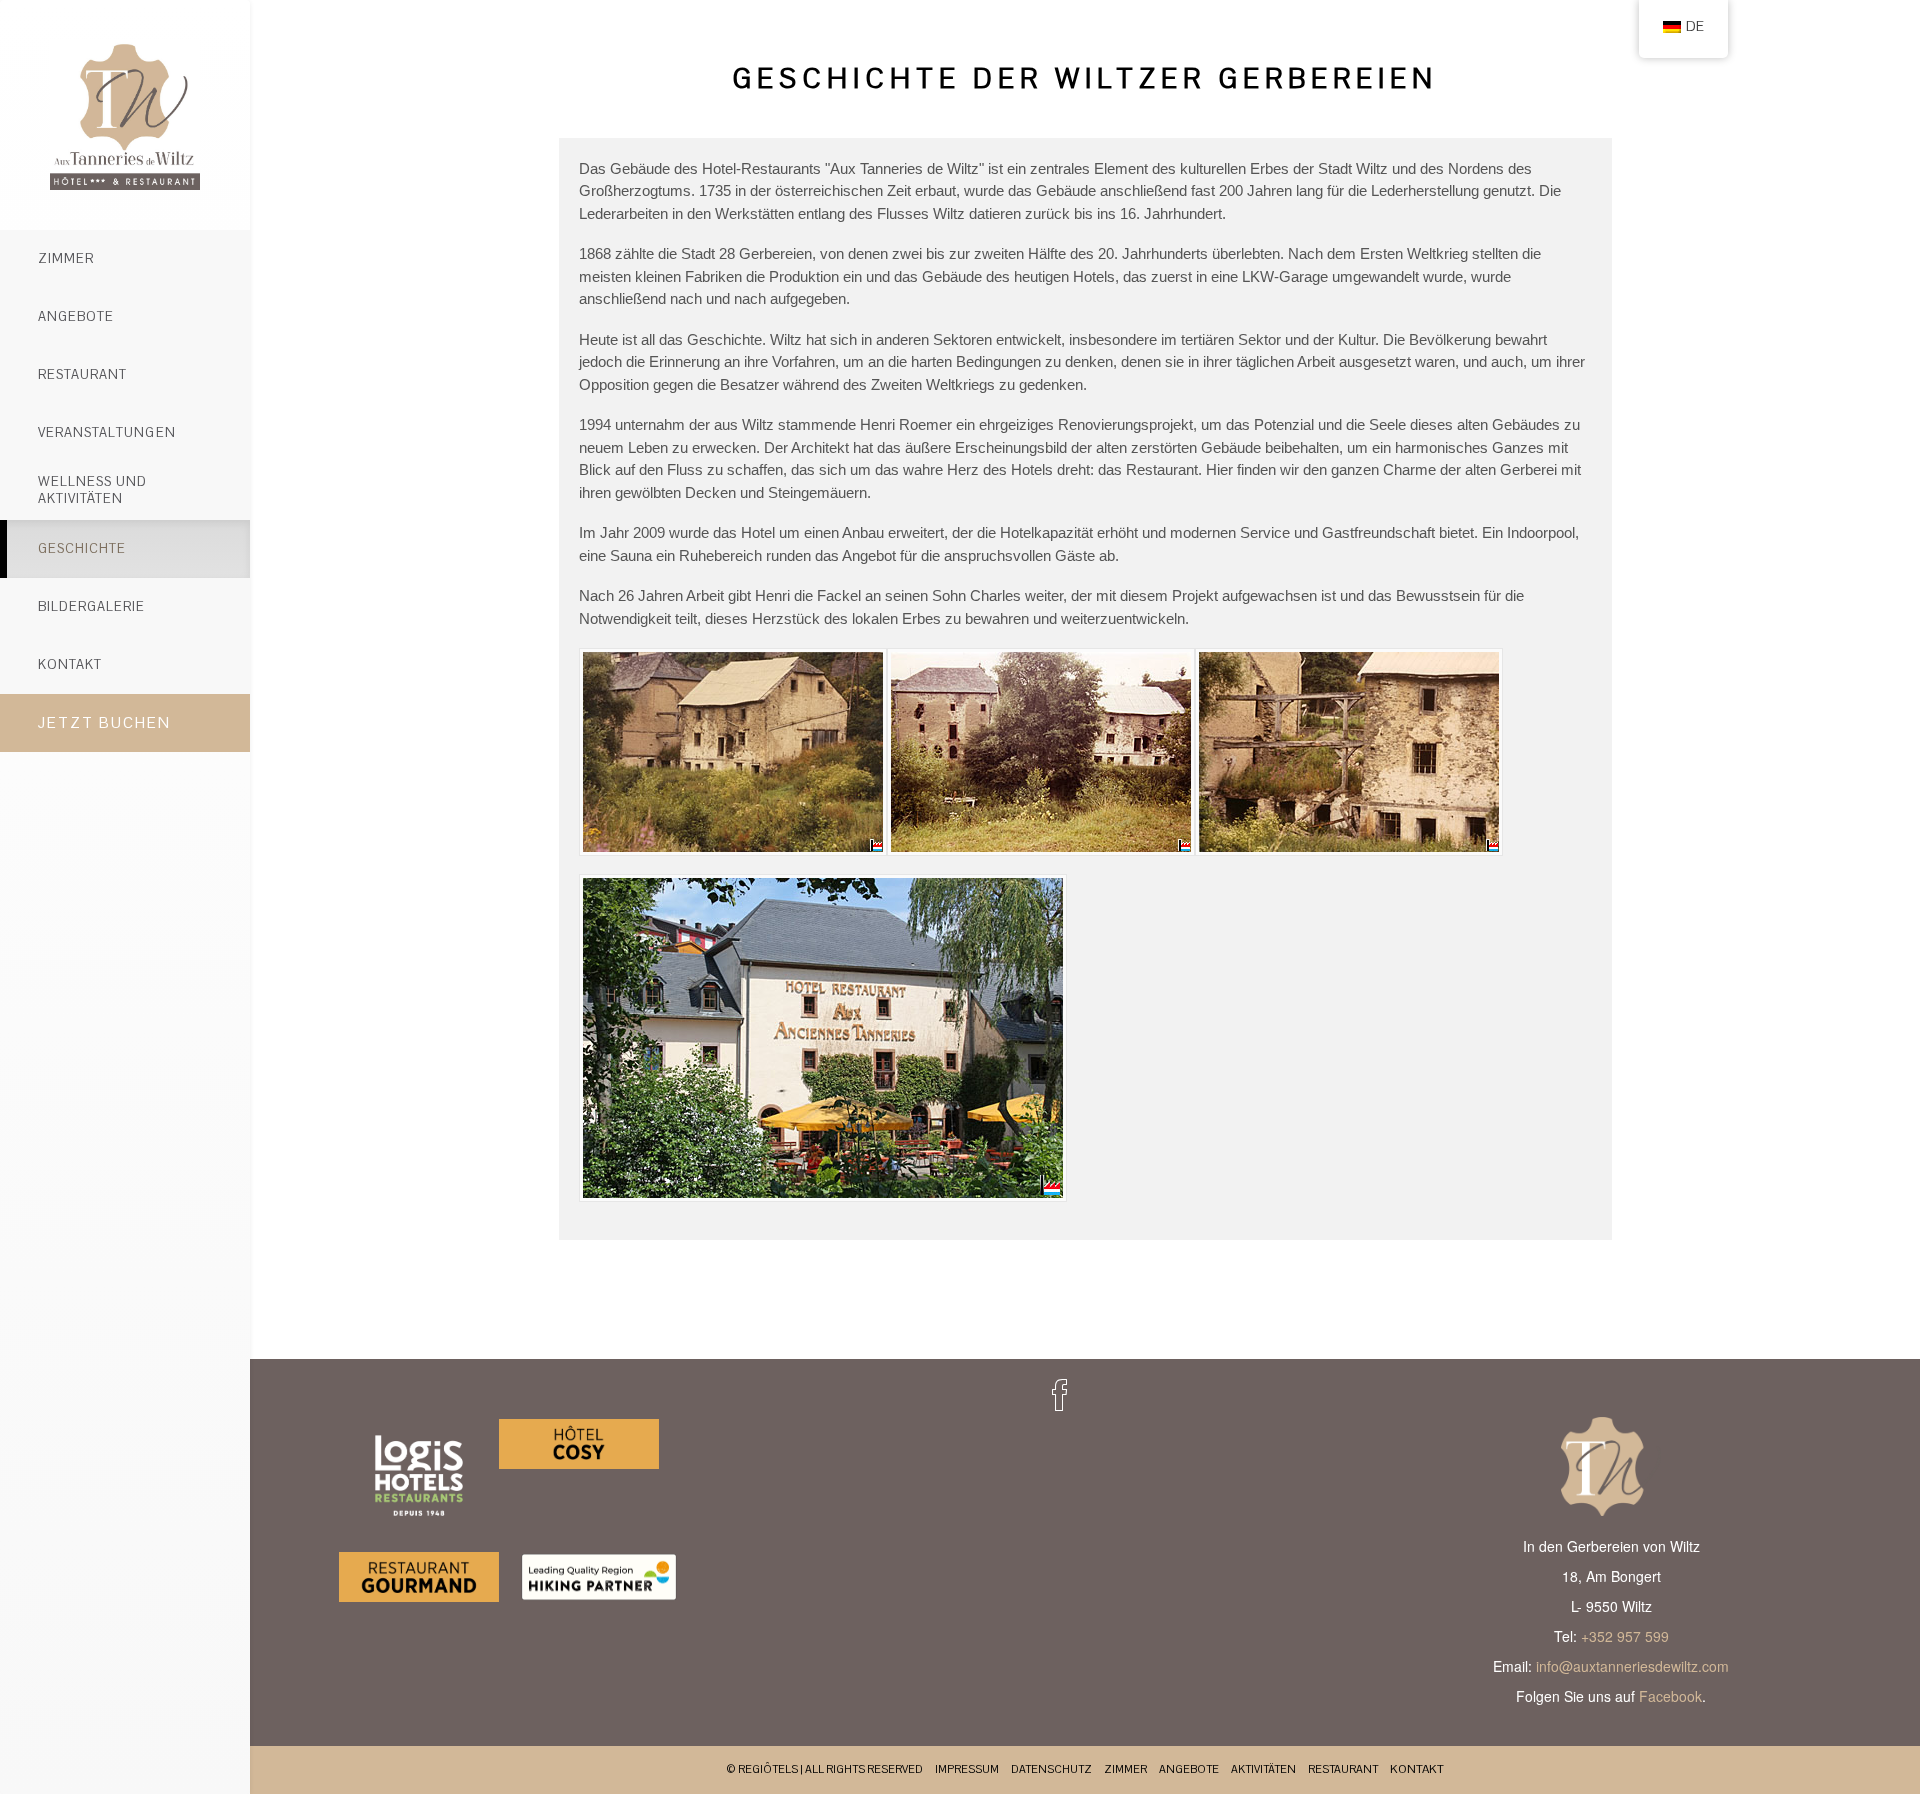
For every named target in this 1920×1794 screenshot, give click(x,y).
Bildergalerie (92, 606)
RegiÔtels (768, 1769)
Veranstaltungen (107, 432)
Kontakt (70, 664)
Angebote (76, 316)
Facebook (1670, 1696)
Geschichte (82, 548)
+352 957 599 (1625, 1636)
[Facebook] (1060, 1395)
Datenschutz (1051, 1769)
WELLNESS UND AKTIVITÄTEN (92, 490)
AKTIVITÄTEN (1263, 1769)
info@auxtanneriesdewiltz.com (1632, 1666)
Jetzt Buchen (104, 722)
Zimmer (66, 258)
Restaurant (82, 374)
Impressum (967, 1769)
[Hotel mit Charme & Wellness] (125, 115)
